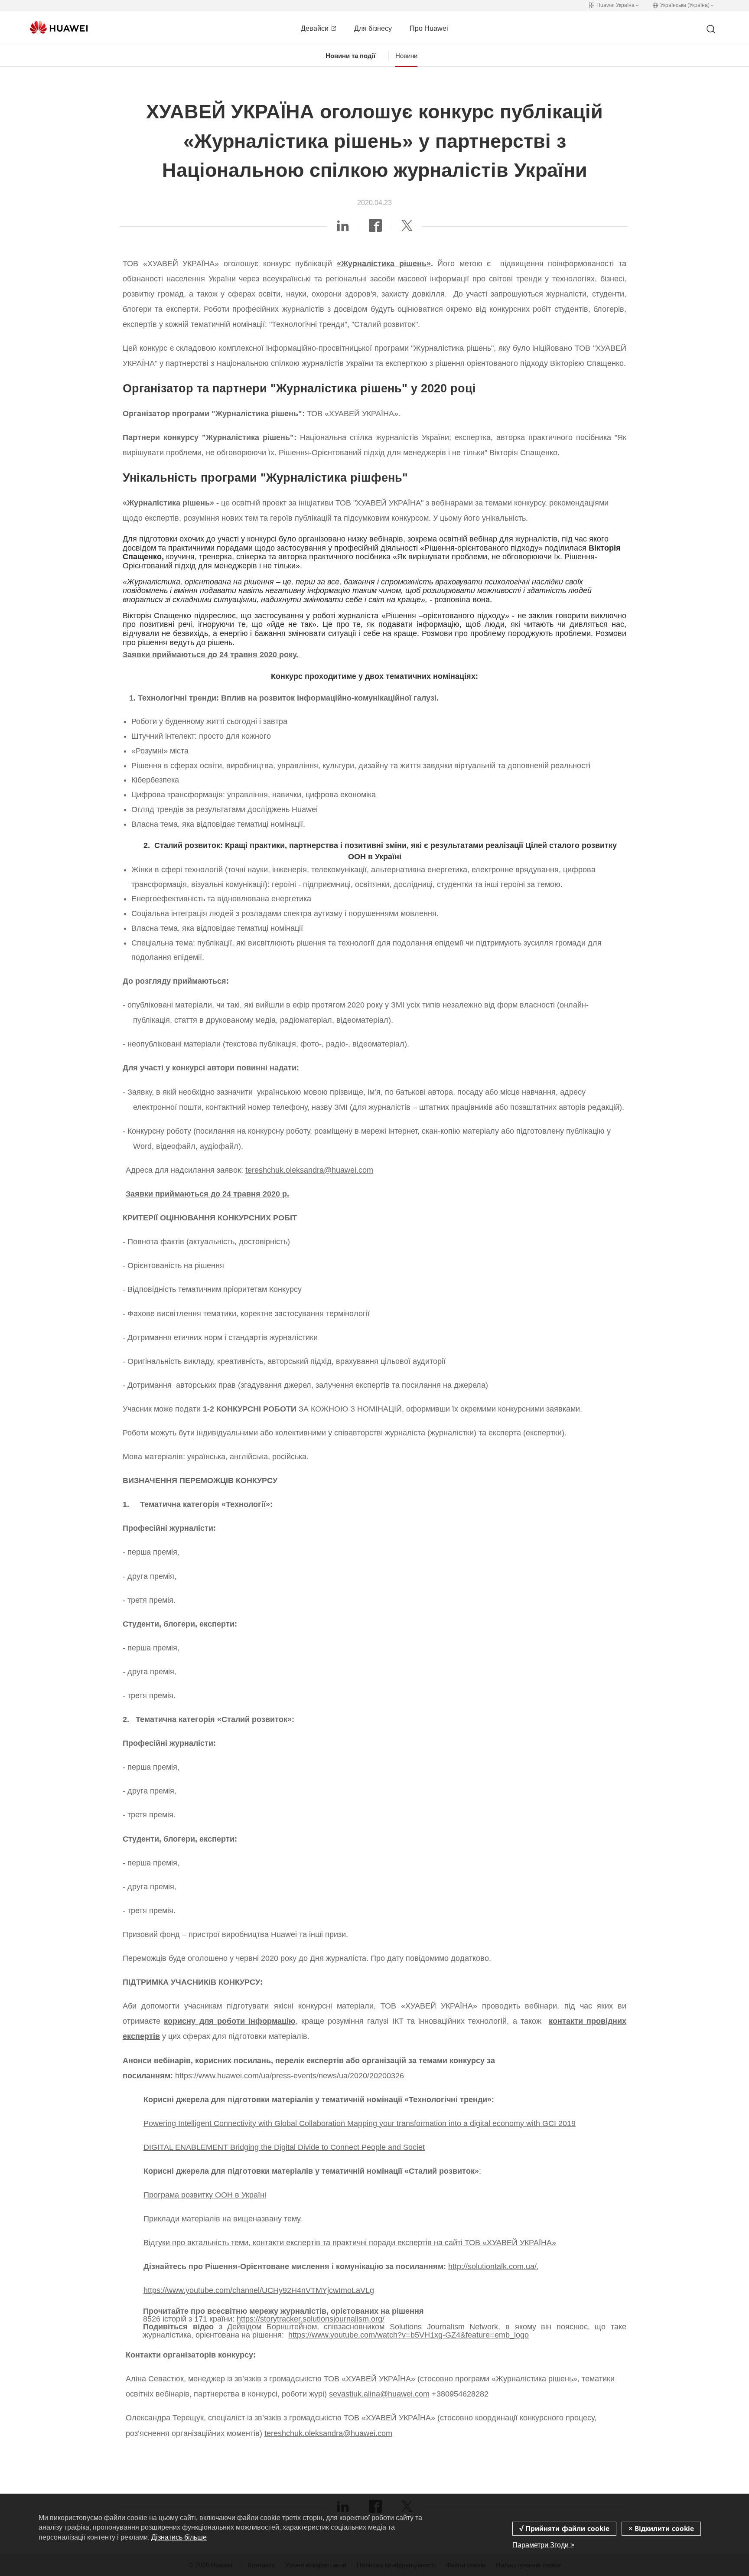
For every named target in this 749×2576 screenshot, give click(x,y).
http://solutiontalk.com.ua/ (492, 2266)
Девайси (316, 28)
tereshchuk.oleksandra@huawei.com (309, 1170)
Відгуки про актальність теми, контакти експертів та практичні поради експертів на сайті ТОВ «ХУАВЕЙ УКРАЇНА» (350, 2243)
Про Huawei (429, 28)
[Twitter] (407, 228)
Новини (406, 56)
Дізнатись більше (179, 2537)
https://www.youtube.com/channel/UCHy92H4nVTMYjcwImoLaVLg (259, 2290)
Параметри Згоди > (543, 2545)
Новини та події (350, 56)
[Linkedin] (343, 228)
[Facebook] (375, 228)
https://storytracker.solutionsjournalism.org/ (311, 2319)
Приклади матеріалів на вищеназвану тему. (224, 2219)
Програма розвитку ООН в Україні (205, 2195)
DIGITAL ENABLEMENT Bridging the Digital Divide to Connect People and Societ (284, 2147)
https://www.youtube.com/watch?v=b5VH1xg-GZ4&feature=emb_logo (409, 2335)
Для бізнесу (373, 28)
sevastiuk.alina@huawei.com (379, 2394)
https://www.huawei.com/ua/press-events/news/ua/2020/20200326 (290, 2076)
